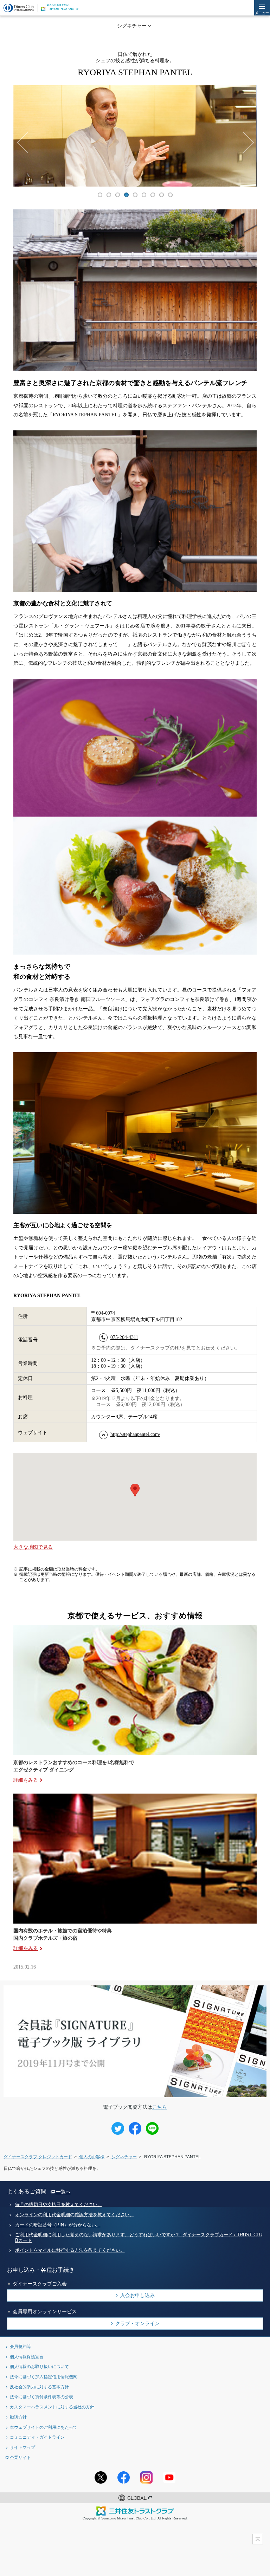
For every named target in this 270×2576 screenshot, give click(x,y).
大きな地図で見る (33, 1547)
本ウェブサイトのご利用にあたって (44, 2427)
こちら (160, 2107)
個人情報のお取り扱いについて (39, 2366)
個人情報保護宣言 (27, 2357)
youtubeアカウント (169, 2477)
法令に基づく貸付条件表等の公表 (41, 2397)
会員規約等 (20, 2346)
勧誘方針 (18, 2417)
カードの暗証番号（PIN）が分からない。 (58, 2225)
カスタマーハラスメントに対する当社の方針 (52, 2407)
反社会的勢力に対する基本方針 (39, 2387)
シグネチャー (132, 26)
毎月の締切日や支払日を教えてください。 (59, 2205)
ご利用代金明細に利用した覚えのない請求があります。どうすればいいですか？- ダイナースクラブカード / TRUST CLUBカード (139, 2237)
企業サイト (20, 2457)
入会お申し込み (137, 2295)
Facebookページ (124, 2477)
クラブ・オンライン (137, 2323)
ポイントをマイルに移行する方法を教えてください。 (70, 2250)
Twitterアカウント (101, 2477)
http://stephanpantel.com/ (135, 1434)
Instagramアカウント (146, 2477)
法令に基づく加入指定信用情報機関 (44, 2377)
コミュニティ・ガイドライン (37, 2437)
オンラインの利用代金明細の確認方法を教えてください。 (75, 2215)
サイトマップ (22, 2447)
